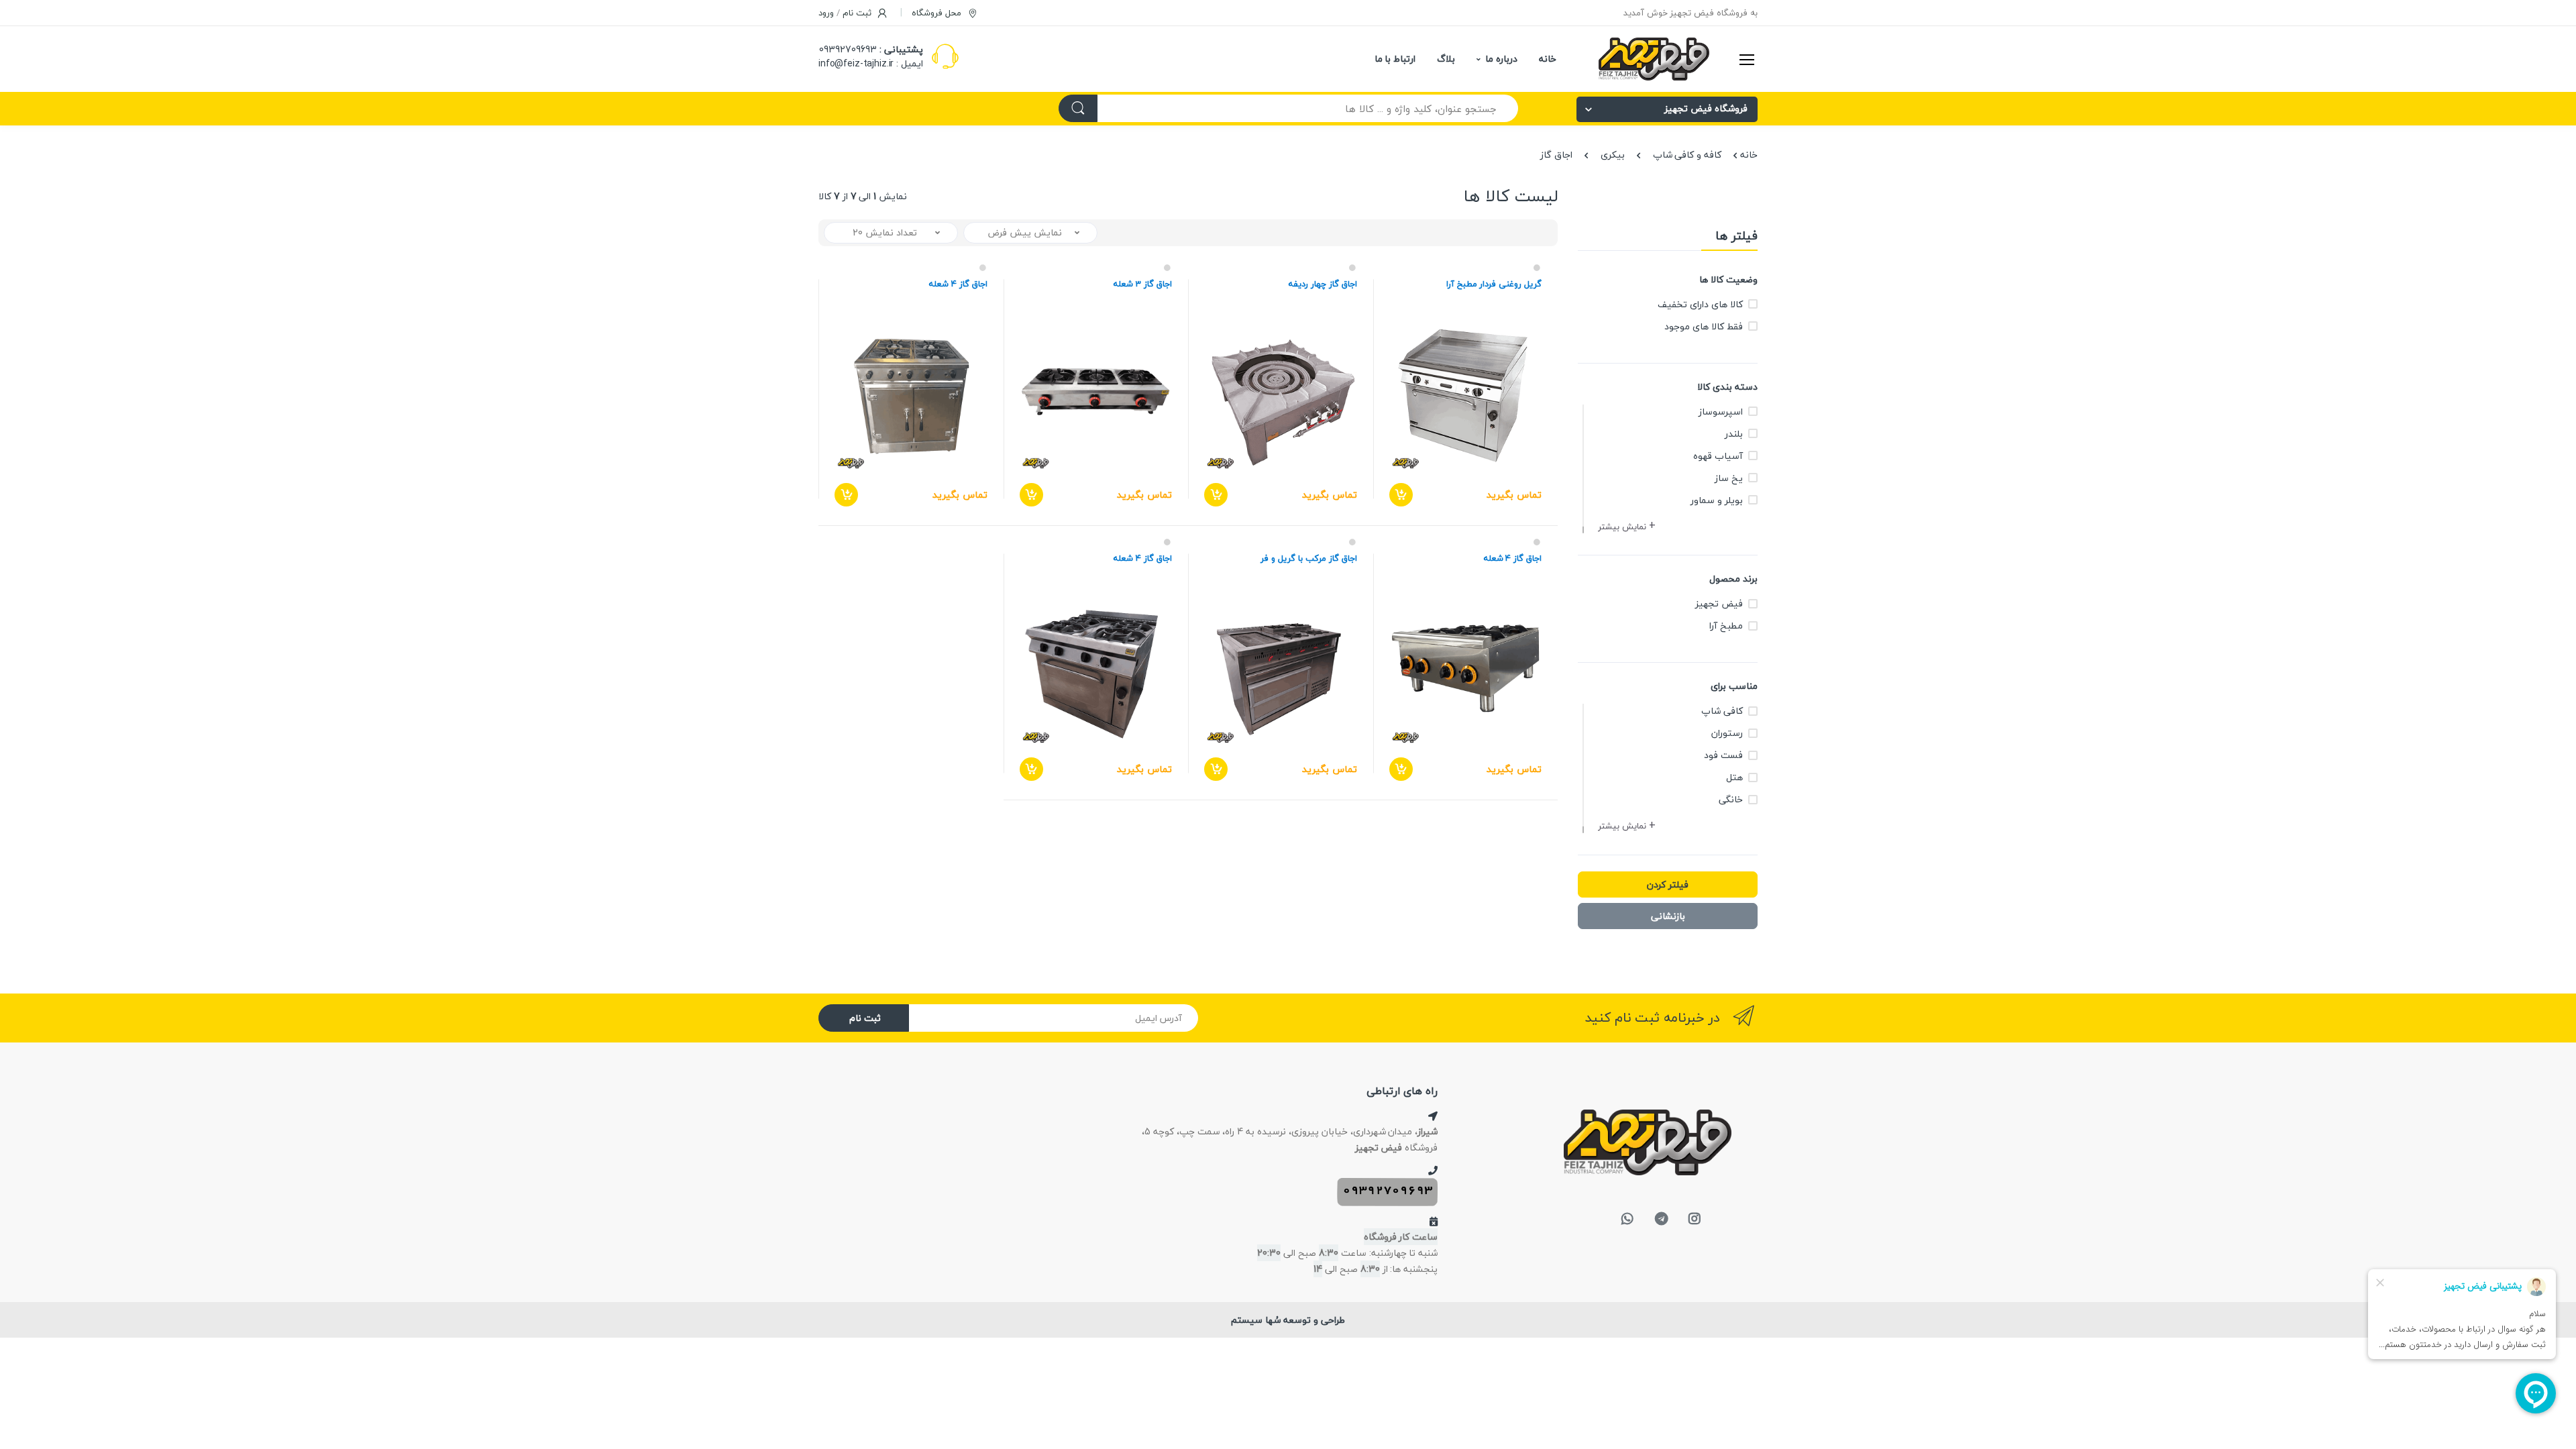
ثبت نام (865, 1018)
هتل (1734, 777)
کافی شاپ (1722, 711)
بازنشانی (1668, 916)
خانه (1548, 59)
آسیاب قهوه (1718, 456)
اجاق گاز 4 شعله (958, 284)
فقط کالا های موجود (1704, 326)
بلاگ (1446, 59)
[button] (1628, 527)
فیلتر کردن (1668, 884)
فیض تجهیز (1719, 603)
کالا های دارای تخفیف (1700, 304)
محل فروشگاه (938, 13)
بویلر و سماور (1717, 500)
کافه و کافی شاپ (1687, 155)
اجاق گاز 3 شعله (1143, 284)
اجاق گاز (1556, 155)
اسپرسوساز (1721, 412)
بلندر (1734, 434)
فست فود (1723, 755)
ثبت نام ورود (846, 13)
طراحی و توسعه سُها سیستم (1288, 1320)
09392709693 (848, 49)
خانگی (1731, 799)
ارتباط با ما (1395, 59)
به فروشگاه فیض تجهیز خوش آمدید (1690, 13)
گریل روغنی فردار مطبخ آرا (1494, 284)
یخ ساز (1729, 478)
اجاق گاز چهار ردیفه (1323, 284)
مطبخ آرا (1726, 626)
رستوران (1727, 733)
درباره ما (1501, 59)
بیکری (1613, 155)
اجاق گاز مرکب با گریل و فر (1308, 558)
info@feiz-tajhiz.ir (856, 63)
